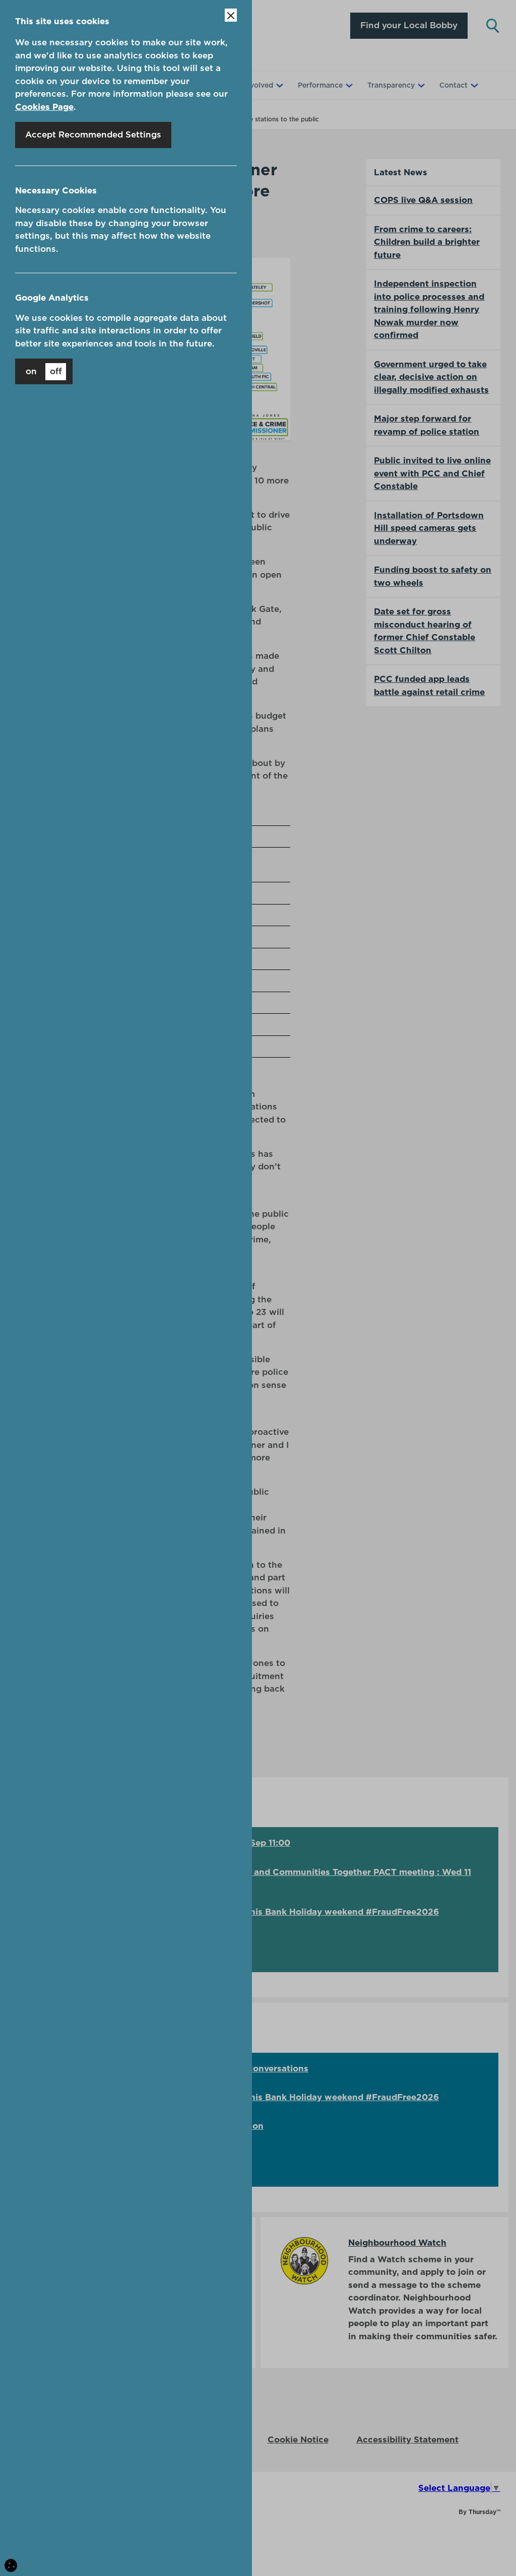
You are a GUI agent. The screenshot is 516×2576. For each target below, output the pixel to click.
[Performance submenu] (348, 85)
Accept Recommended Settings (93, 134)
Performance (320, 85)
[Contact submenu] (473, 85)
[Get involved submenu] (279, 85)
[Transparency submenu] (420, 85)
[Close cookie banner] (231, 15)
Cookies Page (44, 107)
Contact (454, 85)
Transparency (391, 85)
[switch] (44, 371)
